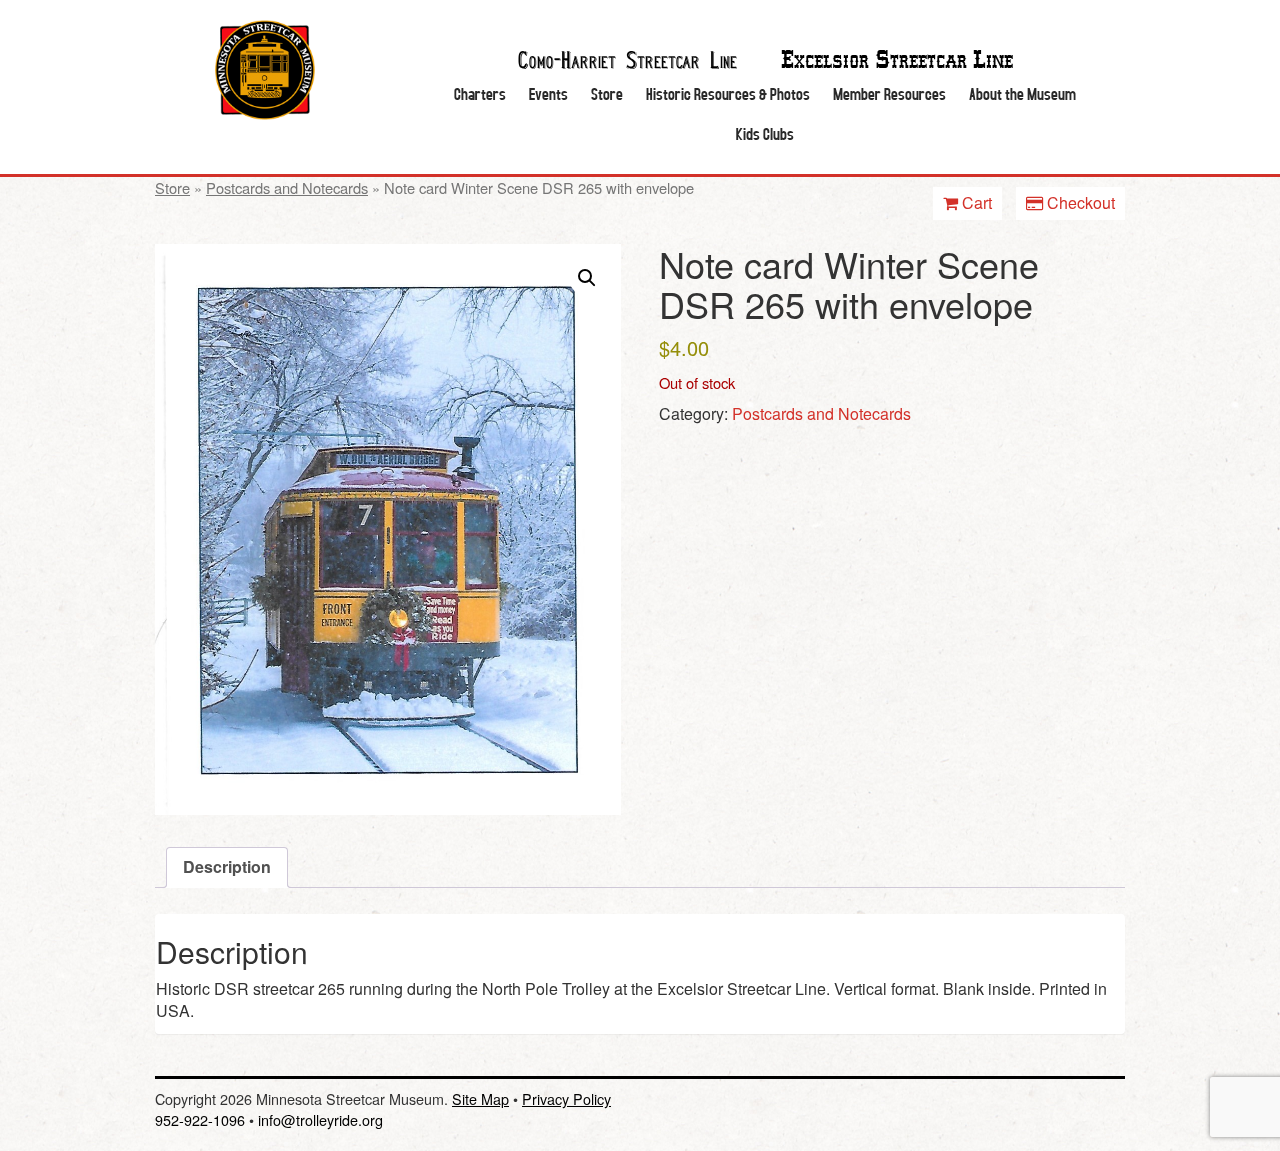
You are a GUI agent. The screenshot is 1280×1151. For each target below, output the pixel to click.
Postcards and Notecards (287, 187)
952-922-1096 (200, 1119)
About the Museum (1022, 93)
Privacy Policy (566, 1098)
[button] (587, 278)
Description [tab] (227, 866)
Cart (975, 202)
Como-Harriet (627, 58)
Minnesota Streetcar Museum (265, 70)
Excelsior (897, 60)
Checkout (1079, 202)
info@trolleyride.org (320, 1119)
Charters (480, 93)
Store (607, 93)
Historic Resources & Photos (728, 93)
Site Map (480, 1098)
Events (548, 93)
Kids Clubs (765, 133)
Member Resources (889, 93)
